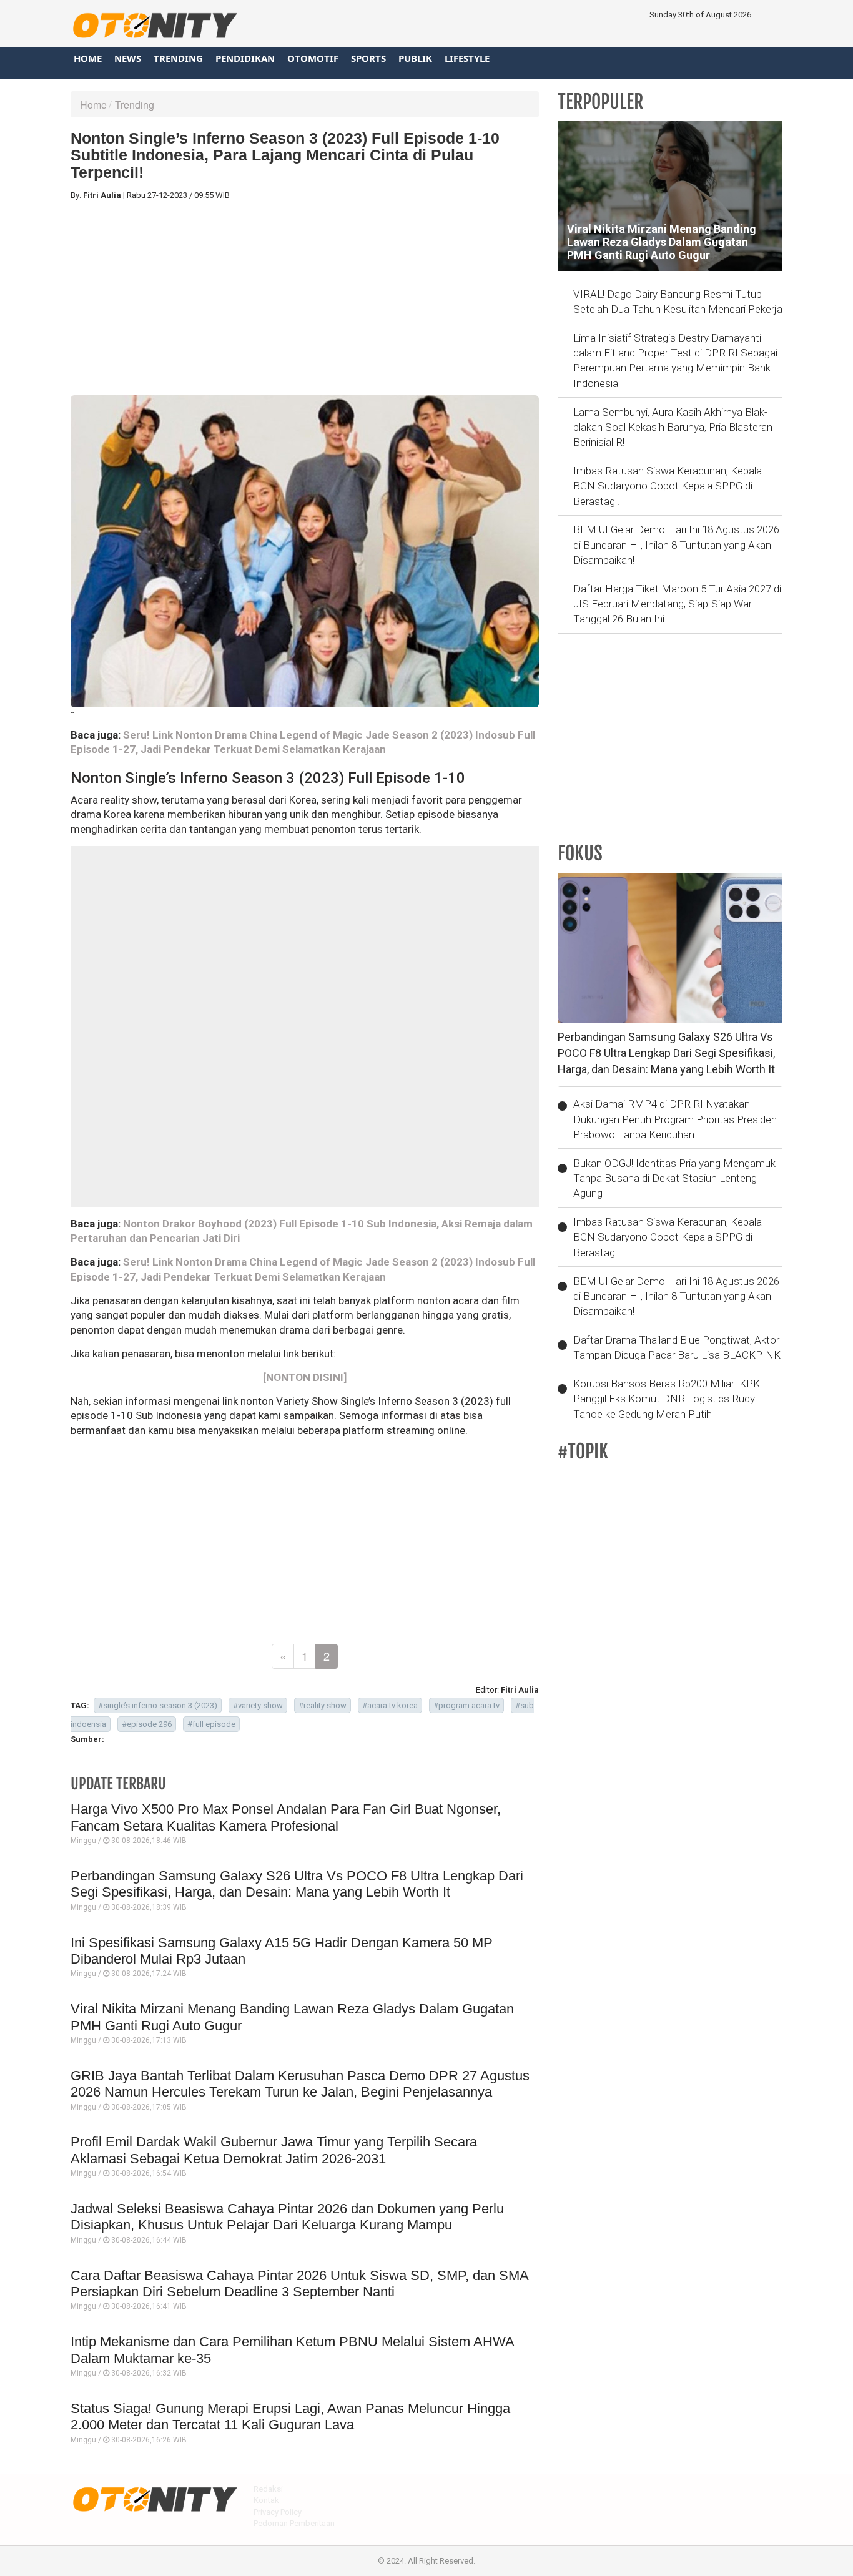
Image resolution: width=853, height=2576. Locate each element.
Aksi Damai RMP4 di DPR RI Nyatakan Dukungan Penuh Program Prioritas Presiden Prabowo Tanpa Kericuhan (675, 1119)
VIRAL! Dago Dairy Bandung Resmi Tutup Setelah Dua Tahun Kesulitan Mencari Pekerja (678, 302)
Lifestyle (467, 58)
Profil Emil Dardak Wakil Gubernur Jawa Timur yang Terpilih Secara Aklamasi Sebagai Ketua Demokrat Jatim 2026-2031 (274, 2150)
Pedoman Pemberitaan (294, 2523)
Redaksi (268, 2489)
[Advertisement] (305, 298)
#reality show (323, 1705)
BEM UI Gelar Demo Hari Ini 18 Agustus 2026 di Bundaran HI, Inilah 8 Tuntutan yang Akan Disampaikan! (676, 545)
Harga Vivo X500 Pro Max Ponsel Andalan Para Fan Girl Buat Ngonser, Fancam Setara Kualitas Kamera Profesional (286, 1817)
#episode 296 (147, 1724)
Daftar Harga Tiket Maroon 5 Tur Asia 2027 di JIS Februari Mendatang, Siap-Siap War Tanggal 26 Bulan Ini (677, 604)
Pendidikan (245, 58)
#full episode (211, 1724)
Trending (178, 58)
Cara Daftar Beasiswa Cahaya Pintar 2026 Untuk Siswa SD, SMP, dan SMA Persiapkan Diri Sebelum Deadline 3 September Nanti (299, 2283)
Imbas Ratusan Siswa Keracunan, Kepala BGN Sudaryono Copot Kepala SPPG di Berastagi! (668, 486)
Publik (415, 58)
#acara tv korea (390, 1705)
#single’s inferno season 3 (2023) (158, 1705)
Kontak (266, 2500)
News (128, 58)
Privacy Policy (278, 2512)
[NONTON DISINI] (305, 1377)
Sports (368, 58)
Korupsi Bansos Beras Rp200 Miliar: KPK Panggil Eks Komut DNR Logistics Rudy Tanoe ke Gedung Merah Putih (667, 1399)
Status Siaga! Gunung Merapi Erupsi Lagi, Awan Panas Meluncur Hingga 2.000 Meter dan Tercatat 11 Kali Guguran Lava (290, 2416)
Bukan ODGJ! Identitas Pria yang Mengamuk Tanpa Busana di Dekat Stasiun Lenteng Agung (674, 1178)
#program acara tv (466, 1705)
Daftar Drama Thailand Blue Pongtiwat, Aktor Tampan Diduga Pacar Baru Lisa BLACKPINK (677, 1347)
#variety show (258, 1705)
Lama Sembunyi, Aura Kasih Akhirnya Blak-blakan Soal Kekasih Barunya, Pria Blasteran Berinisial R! (673, 427)
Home (88, 58)
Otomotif (313, 58)
